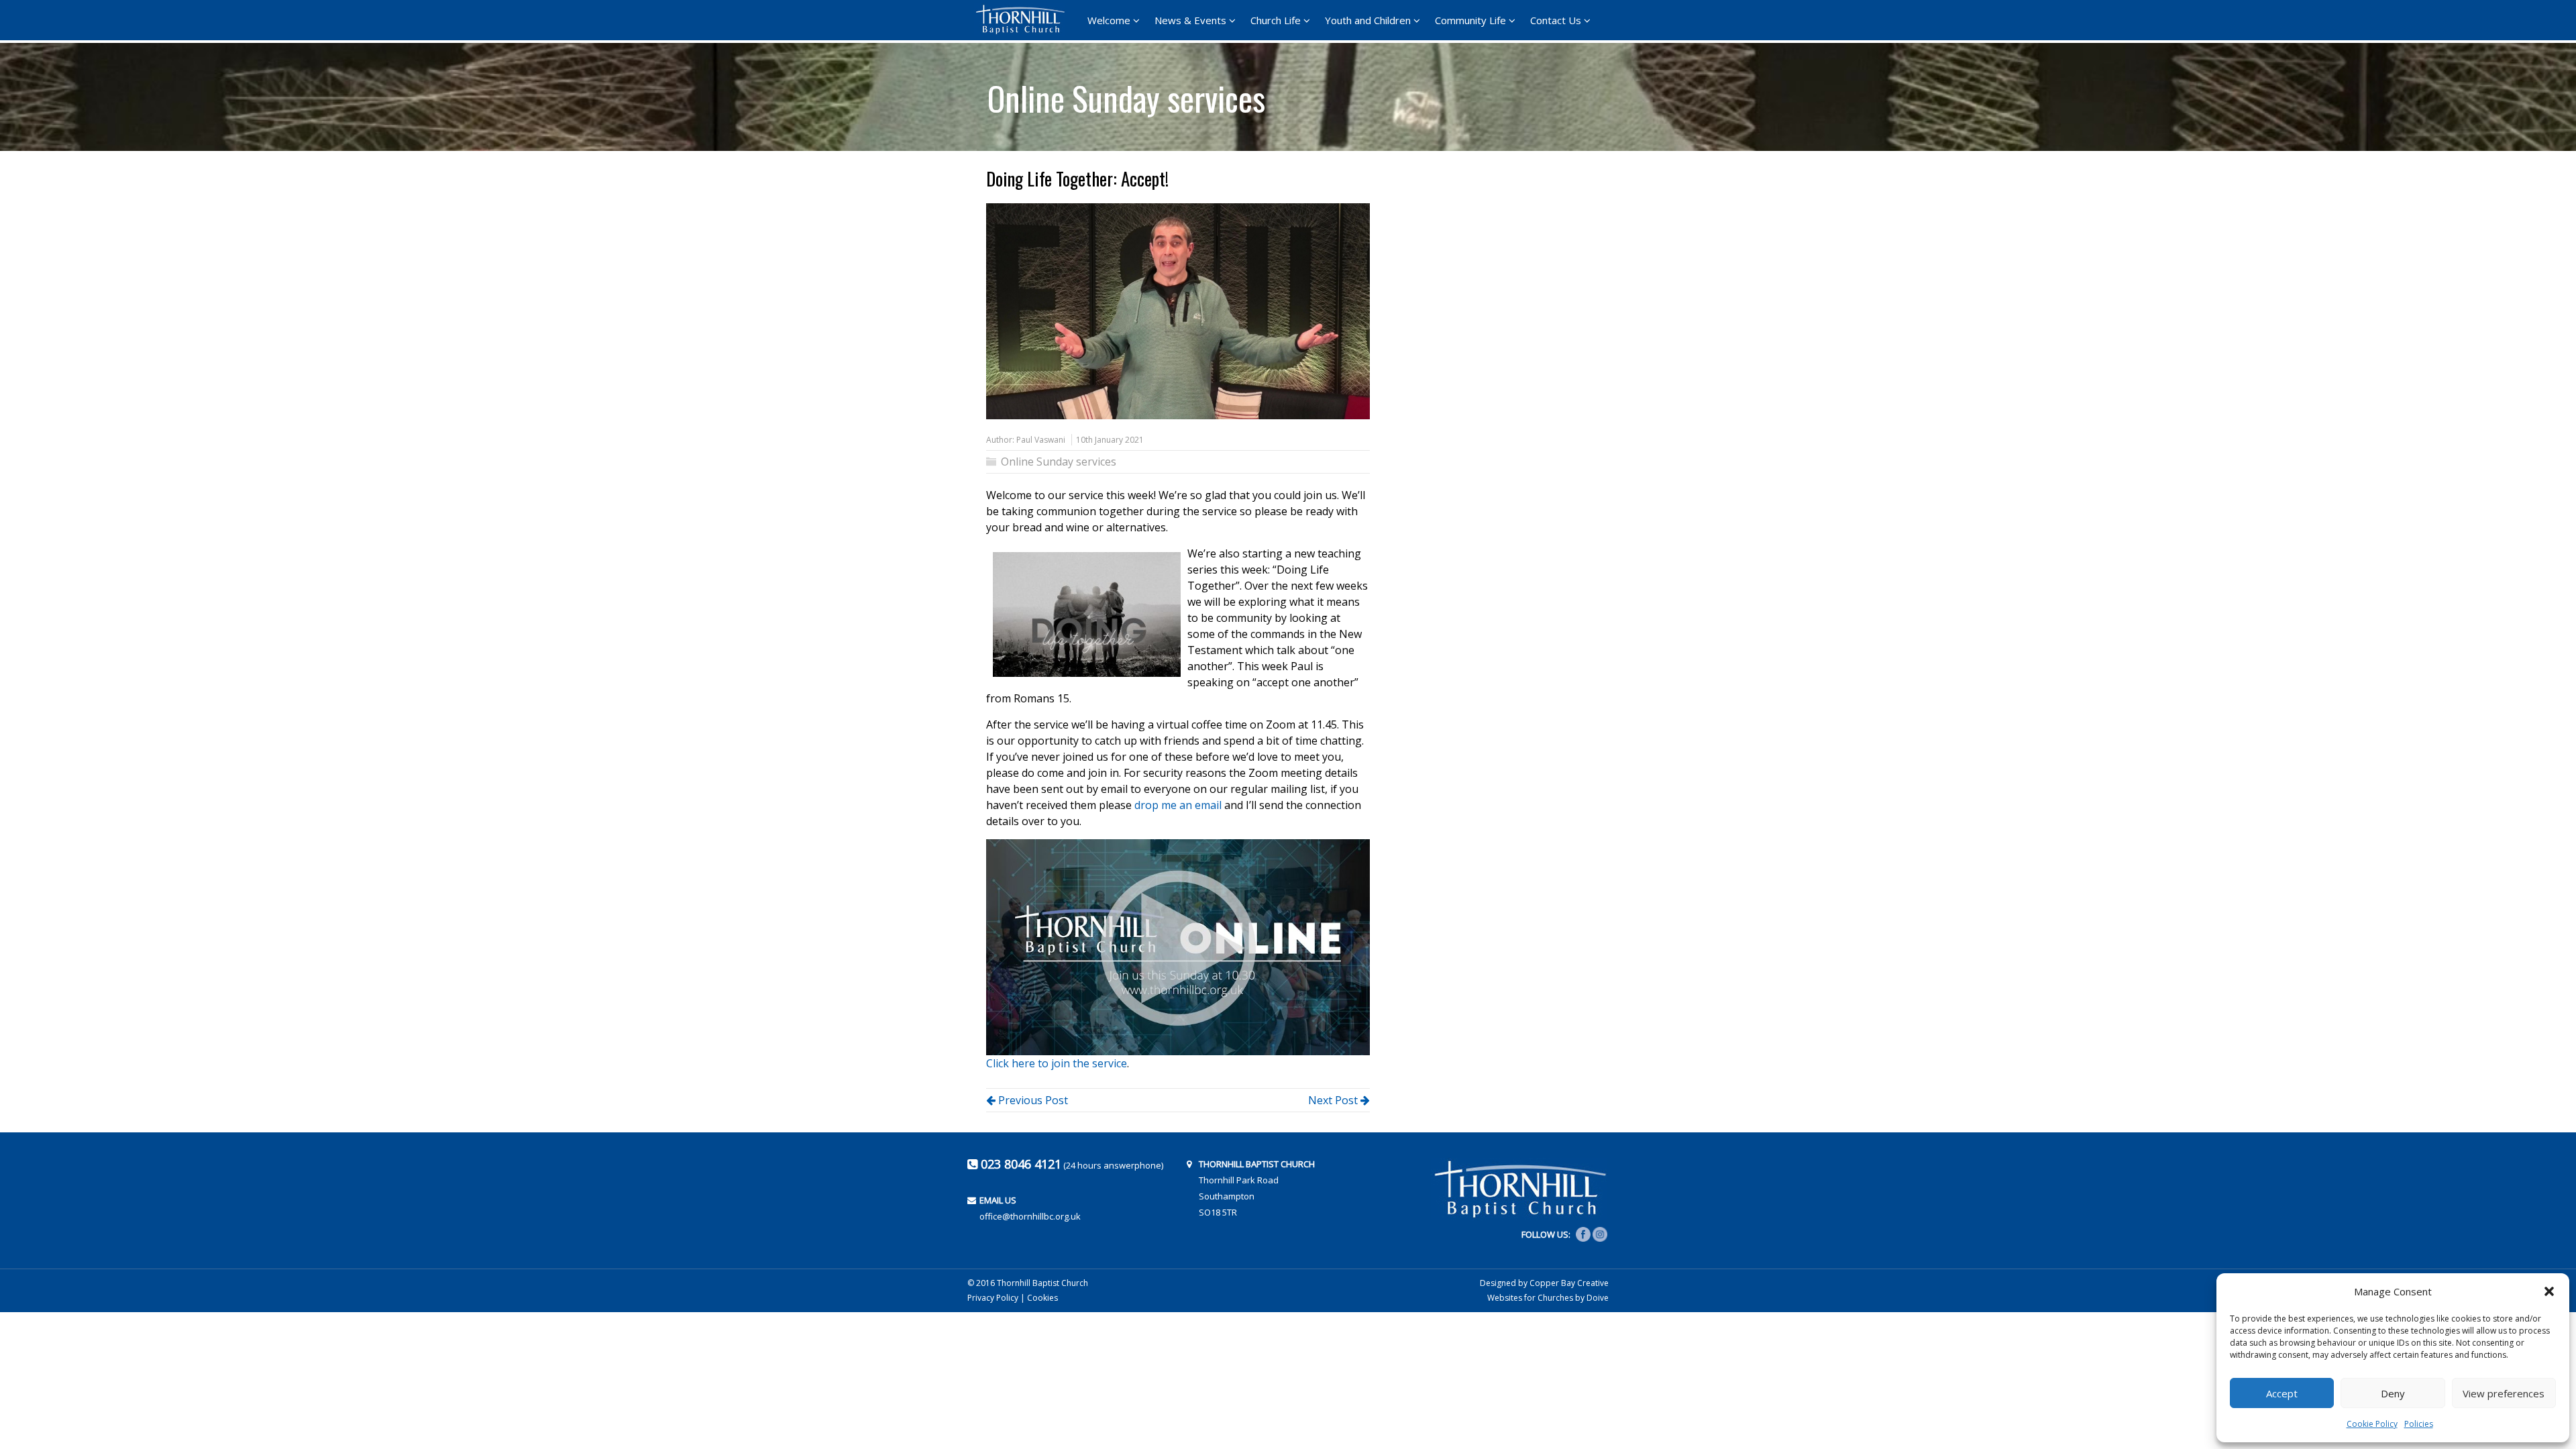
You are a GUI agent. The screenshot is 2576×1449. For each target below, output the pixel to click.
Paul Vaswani (1041, 440)
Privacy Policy (993, 1298)
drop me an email (1178, 805)
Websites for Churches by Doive (1548, 1298)
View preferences (2504, 1393)
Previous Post (1032, 1100)
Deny (2393, 1393)
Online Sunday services (1126, 93)
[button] (2549, 1291)
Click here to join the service (1057, 1063)
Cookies (1042, 1298)
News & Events (1190, 20)
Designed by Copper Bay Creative (1544, 1283)
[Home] (1024, 19)
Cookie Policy (2372, 1424)
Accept (2282, 1393)
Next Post (1334, 1100)
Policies (2419, 1424)
